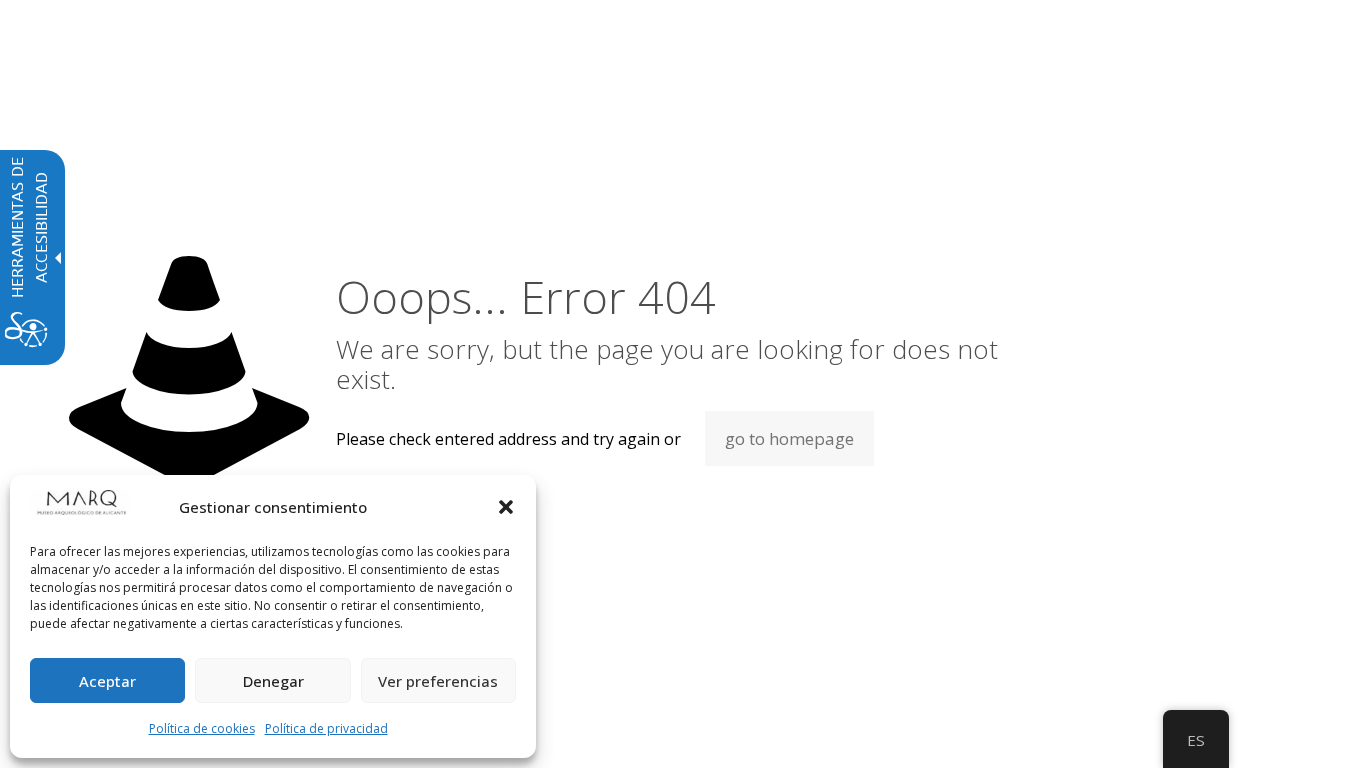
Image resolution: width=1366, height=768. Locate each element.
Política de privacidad (326, 728)
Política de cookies (202, 728)
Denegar (273, 681)
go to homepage (789, 438)
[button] (506, 507)
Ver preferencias (438, 681)
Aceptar (107, 681)
